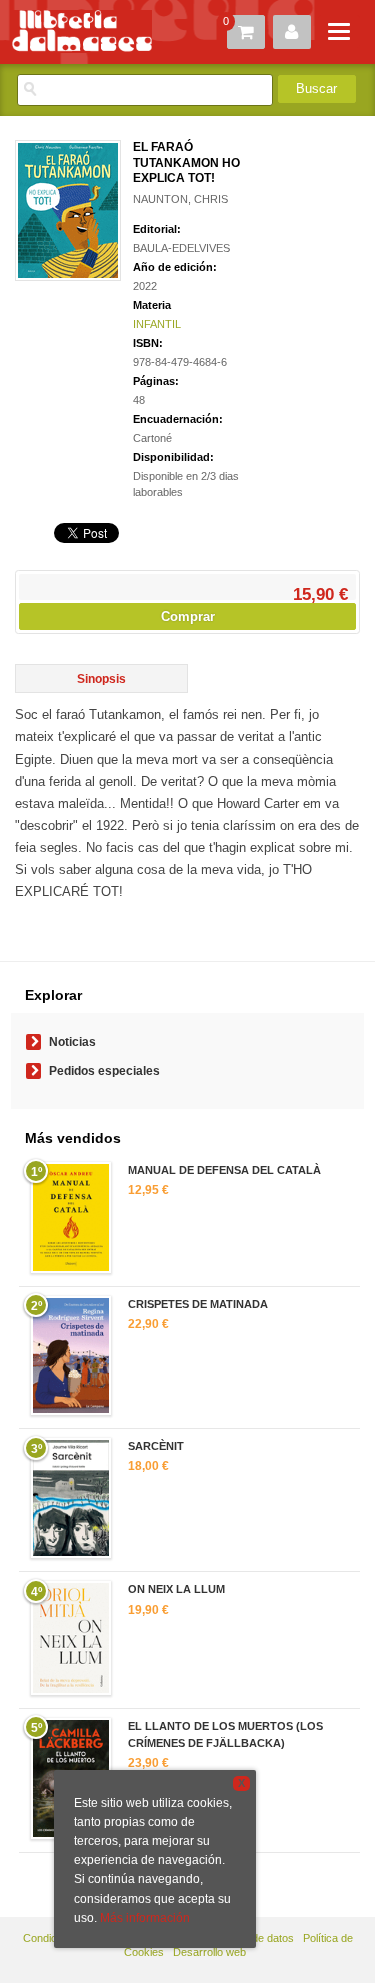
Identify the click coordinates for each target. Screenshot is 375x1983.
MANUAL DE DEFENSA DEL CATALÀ (224, 1170)
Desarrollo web (209, 1952)
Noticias (72, 1042)
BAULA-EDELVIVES (181, 248)
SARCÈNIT (156, 1446)
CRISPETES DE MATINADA (198, 1304)
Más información (145, 1918)
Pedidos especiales (104, 1071)
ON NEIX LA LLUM (176, 1589)
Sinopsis (101, 679)
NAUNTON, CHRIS (180, 199)
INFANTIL (157, 324)
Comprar (188, 616)
